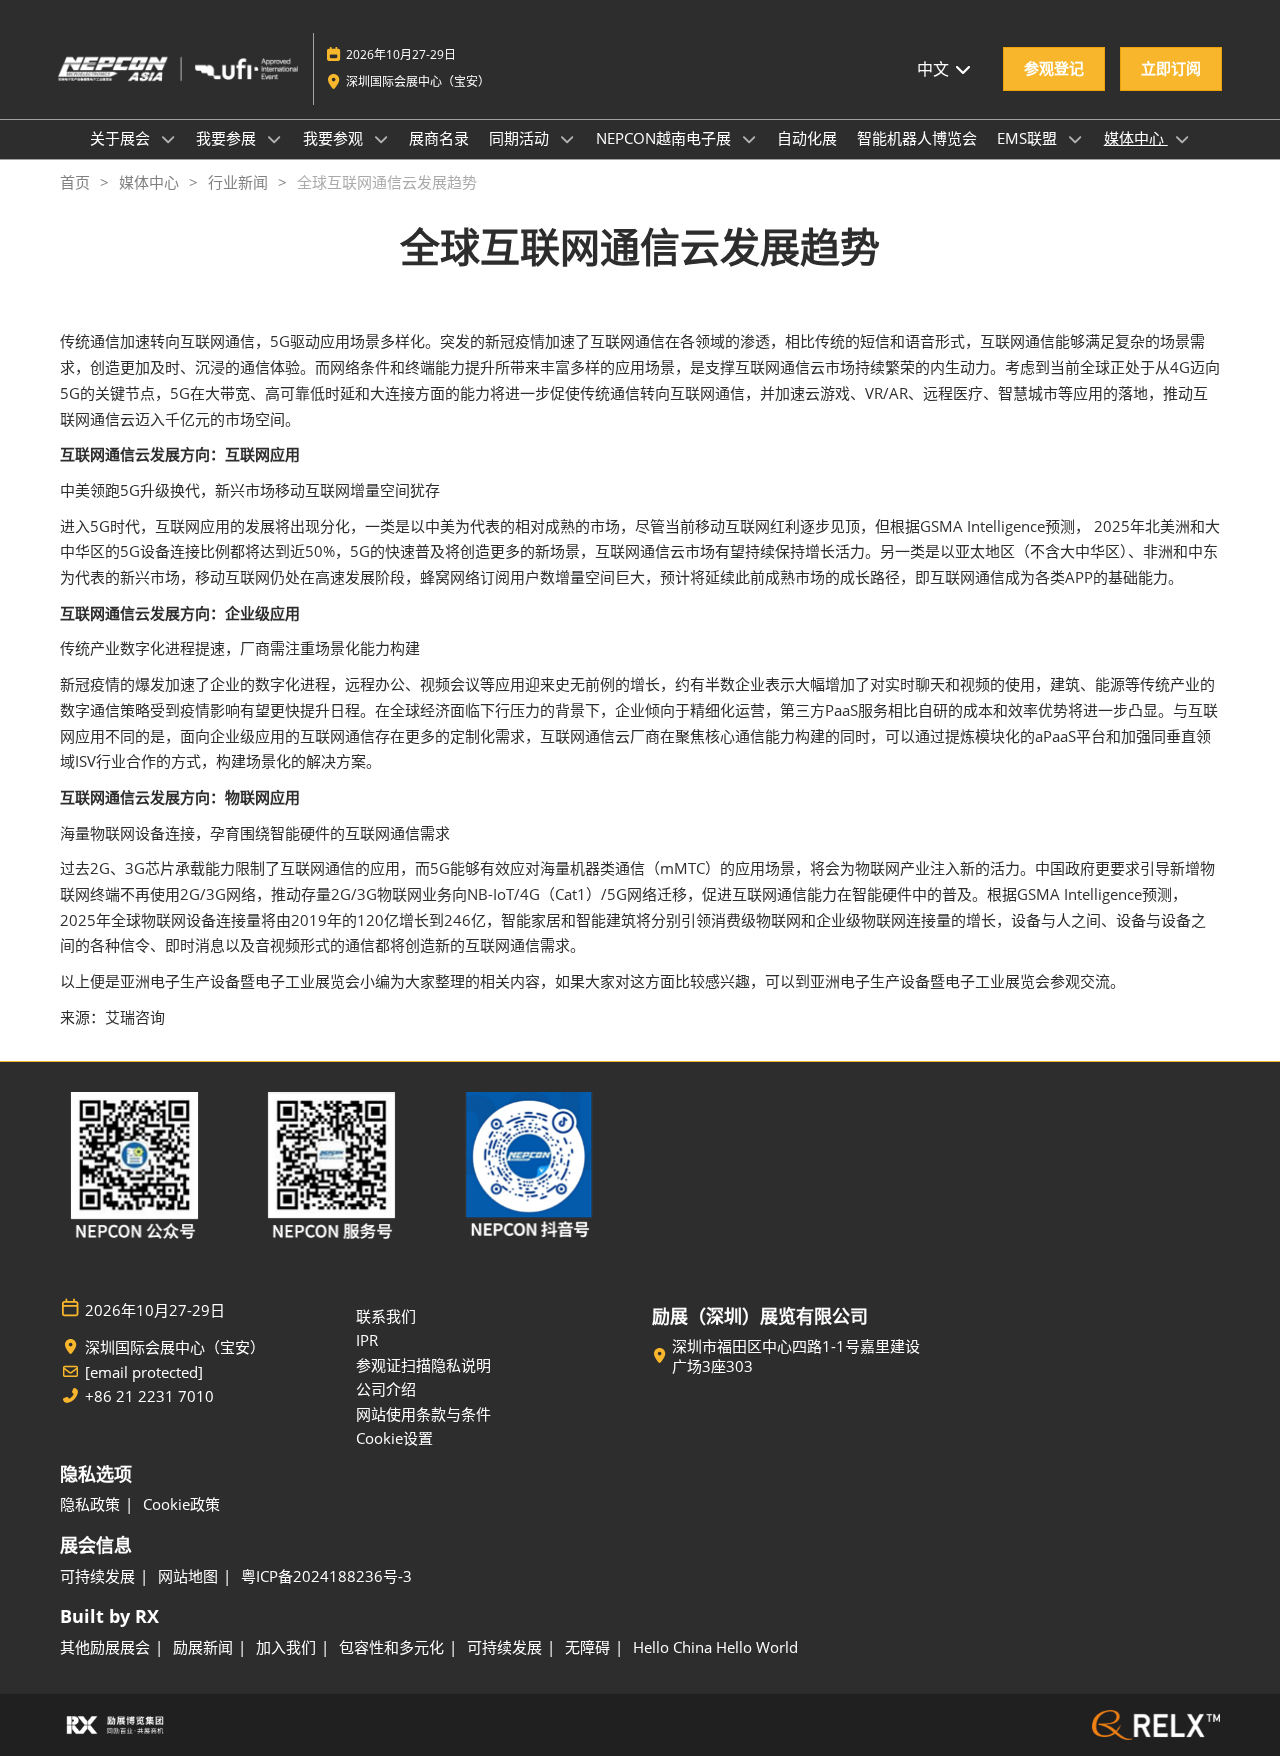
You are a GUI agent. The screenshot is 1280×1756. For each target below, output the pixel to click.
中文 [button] (935, 69)
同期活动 (521, 138)
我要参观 (335, 138)
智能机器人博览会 (917, 138)
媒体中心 (1136, 138)
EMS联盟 (1029, 138)
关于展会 (122, 138)
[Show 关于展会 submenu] (168, 139)
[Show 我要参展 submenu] (274, 139)
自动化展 (807, 138)
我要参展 (228, 138)
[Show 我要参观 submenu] (381, 139)
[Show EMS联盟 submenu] (1075, 139)
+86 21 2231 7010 (149, 1396)
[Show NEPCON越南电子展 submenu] (749, 139)
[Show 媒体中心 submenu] (1182, 139)
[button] (1054, 69)
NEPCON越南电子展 (665, 138)
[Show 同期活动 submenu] (567, 139)
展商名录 (439, 138)
